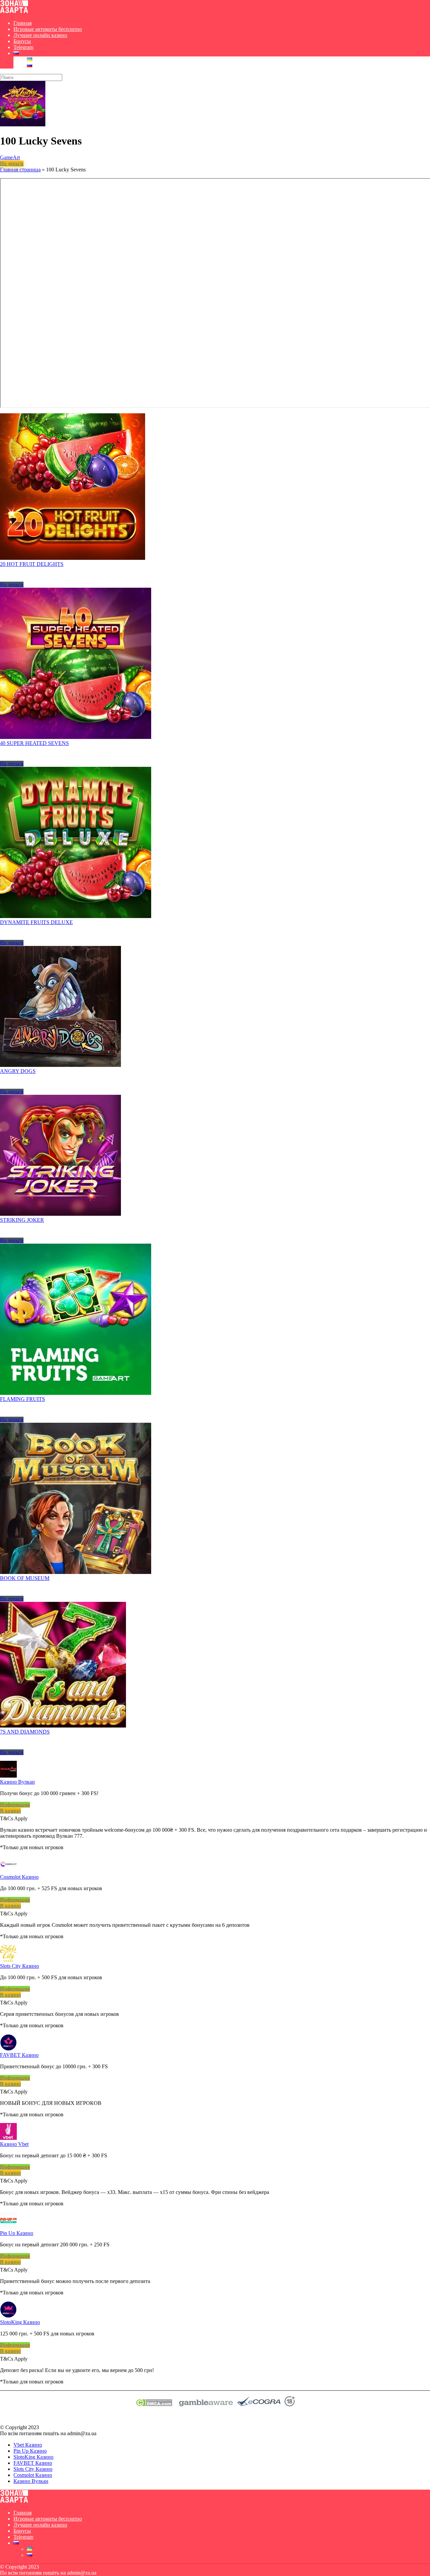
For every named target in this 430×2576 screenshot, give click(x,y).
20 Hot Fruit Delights (32, 564)
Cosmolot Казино (19, 1877)
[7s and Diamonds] (63, 1726)
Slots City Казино (19, 1966)
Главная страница (20, 170)
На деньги (12, 163)
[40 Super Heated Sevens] (76, 737)
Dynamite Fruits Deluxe (36, 922)
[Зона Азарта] (14, 12)
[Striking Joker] (60, 1214)
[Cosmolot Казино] (8, 1871)
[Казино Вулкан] (8, 1776)
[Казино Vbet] (8, 2138)
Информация (15, 1805)
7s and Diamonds (25, 1732)
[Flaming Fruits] (76, 1393)
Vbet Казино (28, 2445)
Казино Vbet (14, 2144)
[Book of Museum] (76, 1572)
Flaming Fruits (23, 1399)
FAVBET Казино (19, 2055)
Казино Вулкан (17, 1782)
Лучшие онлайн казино (40, 35)
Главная (23, 23)
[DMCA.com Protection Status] (154, 2404)
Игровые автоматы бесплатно (48, 29)
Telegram (23, 47)
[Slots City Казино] (8, 1960)
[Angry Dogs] (60, 1065)
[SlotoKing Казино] (8, 2316)
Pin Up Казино (17, 2233)
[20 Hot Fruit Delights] (73, 558)
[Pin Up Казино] (8, 2227)
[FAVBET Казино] (8, 2049)
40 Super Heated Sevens (34, 743)
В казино (10, 1811)
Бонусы (22, 41)
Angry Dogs (18, 1071)
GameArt (10, 157)
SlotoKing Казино (20, 2322)
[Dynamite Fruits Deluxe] (76, 916)
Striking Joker (22, 1220)
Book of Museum (25, 1578)
